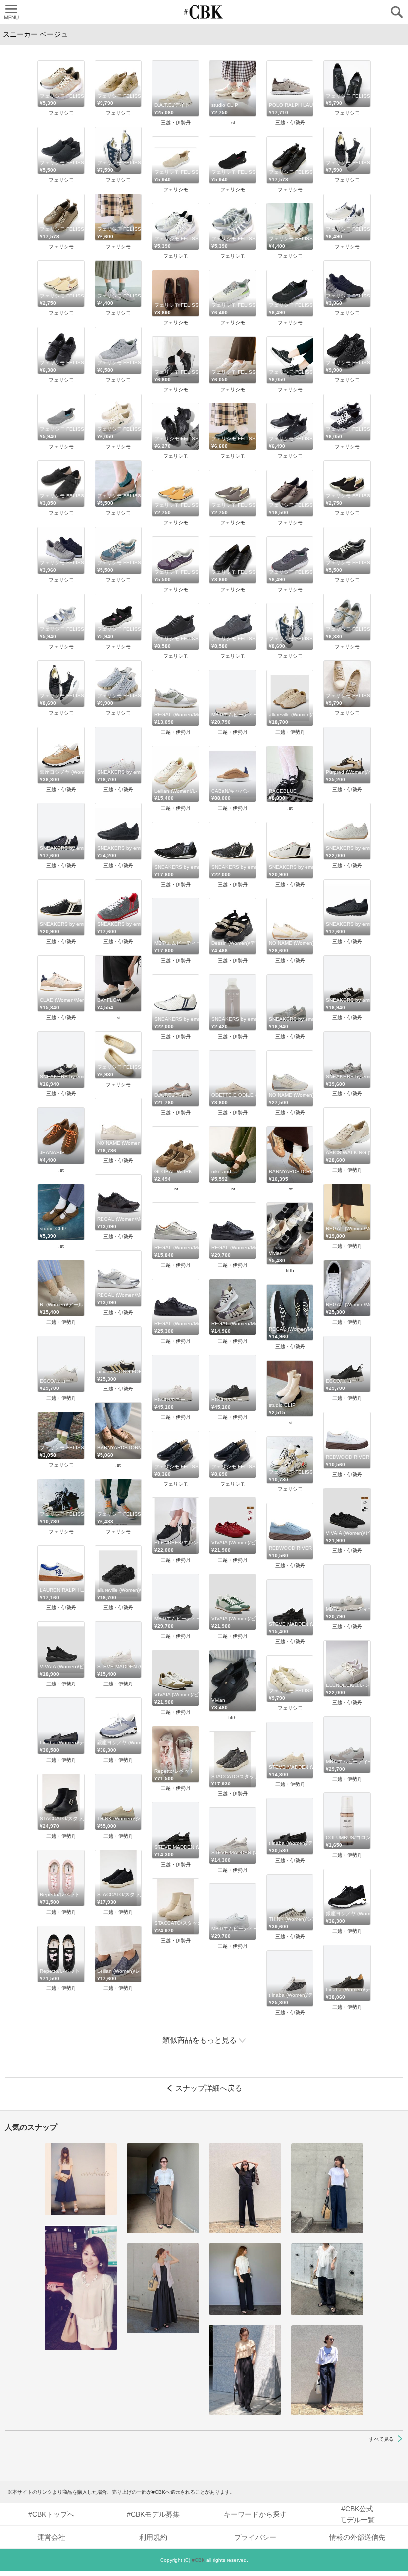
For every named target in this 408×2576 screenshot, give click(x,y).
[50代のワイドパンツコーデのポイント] (163, 2188)
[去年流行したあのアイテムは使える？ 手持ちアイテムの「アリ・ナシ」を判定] (81, 2179)
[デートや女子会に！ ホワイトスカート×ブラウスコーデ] (81, 2288)
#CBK (198, 2560)
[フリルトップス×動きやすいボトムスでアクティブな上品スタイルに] (245, 2370)
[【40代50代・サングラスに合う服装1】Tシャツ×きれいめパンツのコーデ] (327, 2370)
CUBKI (204, 12)
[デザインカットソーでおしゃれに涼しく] (327, 2188)
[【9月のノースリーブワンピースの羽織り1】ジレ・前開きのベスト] (163, 2288)
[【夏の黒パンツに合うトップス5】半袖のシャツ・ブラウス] (245, 2279)
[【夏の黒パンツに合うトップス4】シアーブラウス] (327, 2279)
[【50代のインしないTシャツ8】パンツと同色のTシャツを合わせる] (245, 2188)
